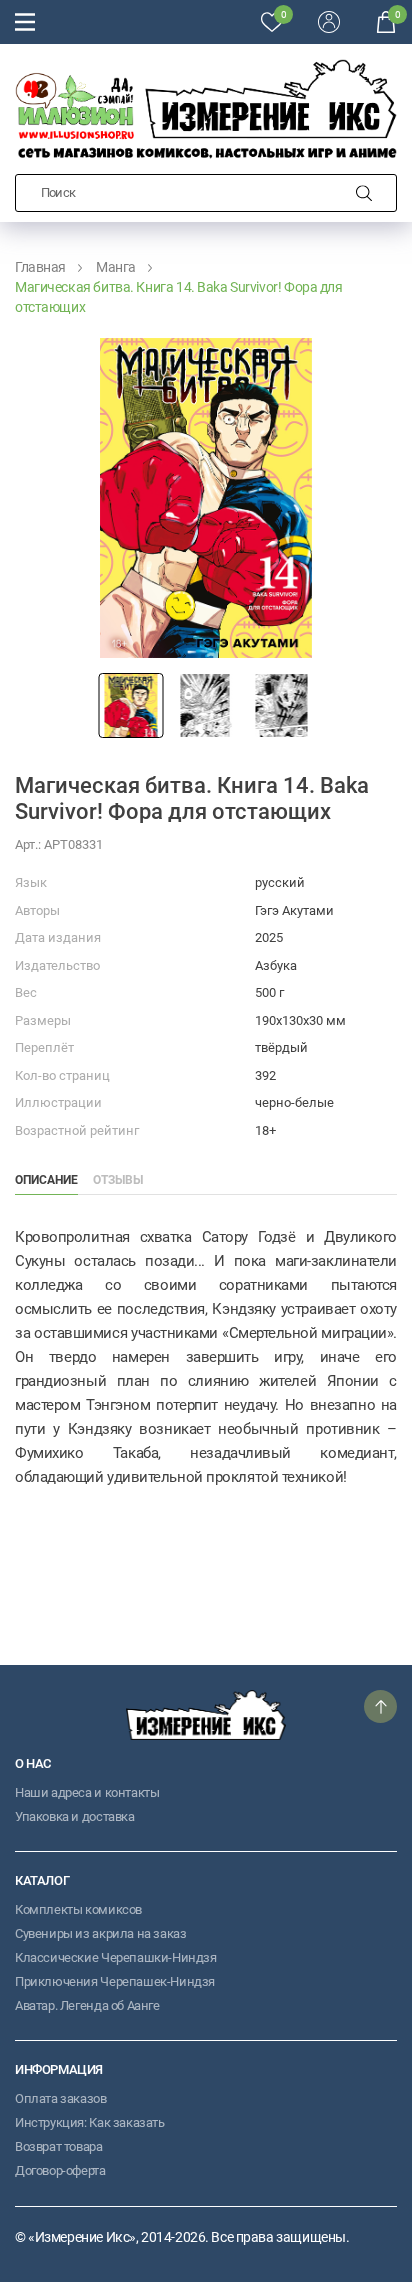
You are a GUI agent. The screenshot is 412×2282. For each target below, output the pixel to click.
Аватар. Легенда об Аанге (87, 2005)
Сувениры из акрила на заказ (100, 1933)
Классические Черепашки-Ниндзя (116, 1957)
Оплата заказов (61, 2098)
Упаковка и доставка (75, 1816)
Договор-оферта (60, 2170)
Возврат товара (59, 2146)
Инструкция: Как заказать (90, 2122)
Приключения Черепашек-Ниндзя (115, 1981)
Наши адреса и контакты (87, 1792)
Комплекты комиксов (78, 1909)
